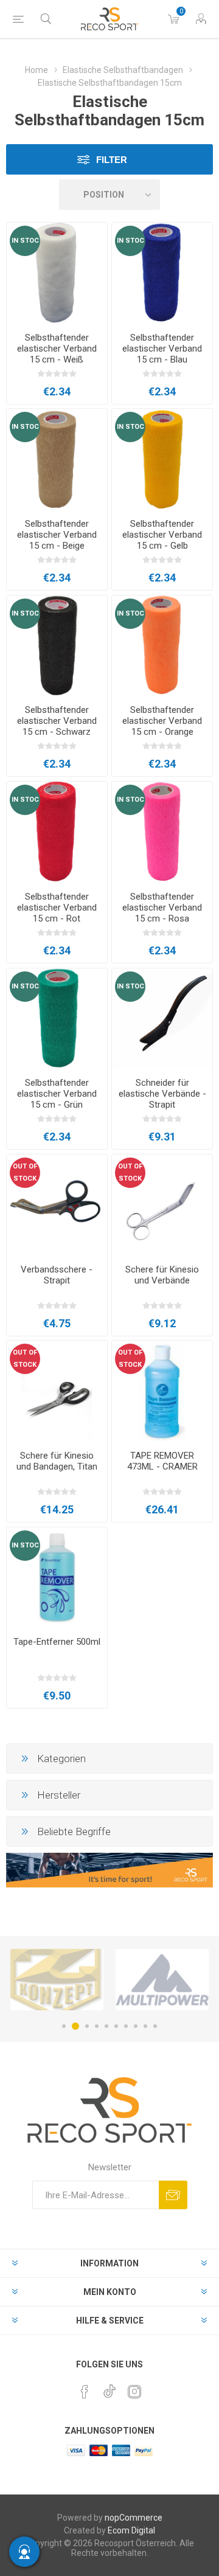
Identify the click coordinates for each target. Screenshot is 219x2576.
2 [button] (74, 2026)
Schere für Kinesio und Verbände (162, 1275)
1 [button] (64, 2026)
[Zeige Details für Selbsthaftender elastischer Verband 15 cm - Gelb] (162, 459)
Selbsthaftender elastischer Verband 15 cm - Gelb (162, 535)
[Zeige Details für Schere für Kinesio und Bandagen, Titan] (57, 1391)
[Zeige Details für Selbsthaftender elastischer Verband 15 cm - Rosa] (162, 832)
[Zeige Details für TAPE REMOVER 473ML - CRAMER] (162, 1391)
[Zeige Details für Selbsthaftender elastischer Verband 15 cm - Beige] (57, 459)
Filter (112, 160)
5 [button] (106, 2026)
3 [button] (85, 2026)
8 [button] (136, 2026)
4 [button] (97, 2026)
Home (36, 70)
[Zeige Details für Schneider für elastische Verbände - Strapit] (162, 1019)
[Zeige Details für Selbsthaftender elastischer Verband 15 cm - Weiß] (57, 273)
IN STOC (25, 241)
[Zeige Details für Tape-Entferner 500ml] (57, 1578)
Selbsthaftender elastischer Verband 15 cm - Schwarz (57, 721)
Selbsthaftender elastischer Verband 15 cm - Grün (57, 1094)
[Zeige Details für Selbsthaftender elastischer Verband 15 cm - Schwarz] (57, 646)
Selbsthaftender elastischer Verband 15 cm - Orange (162, 721)
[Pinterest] (85, 2392)
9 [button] (145, 2026)
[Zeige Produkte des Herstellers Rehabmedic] (162, 1980)
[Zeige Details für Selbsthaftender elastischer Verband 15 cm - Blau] (162, 273)
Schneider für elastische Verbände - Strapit (162, 1094)
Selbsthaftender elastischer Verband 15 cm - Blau (162, 349)
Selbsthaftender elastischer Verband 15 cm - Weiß (57, 349)
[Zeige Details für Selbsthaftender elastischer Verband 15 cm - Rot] (57, 832)
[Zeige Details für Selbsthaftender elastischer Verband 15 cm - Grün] (57, 1019)
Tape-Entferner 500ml (57, 1642)
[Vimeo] (109, 2388)
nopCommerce (134, 2518)
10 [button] (155, 2026)
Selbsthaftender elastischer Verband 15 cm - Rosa (162, 908)
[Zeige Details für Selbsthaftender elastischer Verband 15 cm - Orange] (162, 646)
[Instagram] (134, 2392)
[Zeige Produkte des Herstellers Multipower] (57, 1980)
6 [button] (116, 2026)
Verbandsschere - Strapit (57, 1275)
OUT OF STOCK (25, 1172)
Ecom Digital (131, 2530)
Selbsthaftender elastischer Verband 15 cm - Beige (57, 535)
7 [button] (126, 2026)
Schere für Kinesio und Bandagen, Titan (57, 1461)
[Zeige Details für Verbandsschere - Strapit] (57, 1205)
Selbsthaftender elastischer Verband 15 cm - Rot (57, 908)
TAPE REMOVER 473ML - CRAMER (162, 1461)
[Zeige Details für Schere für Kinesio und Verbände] (162, 1205)
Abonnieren (173, 2195)
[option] (57, 1980)
